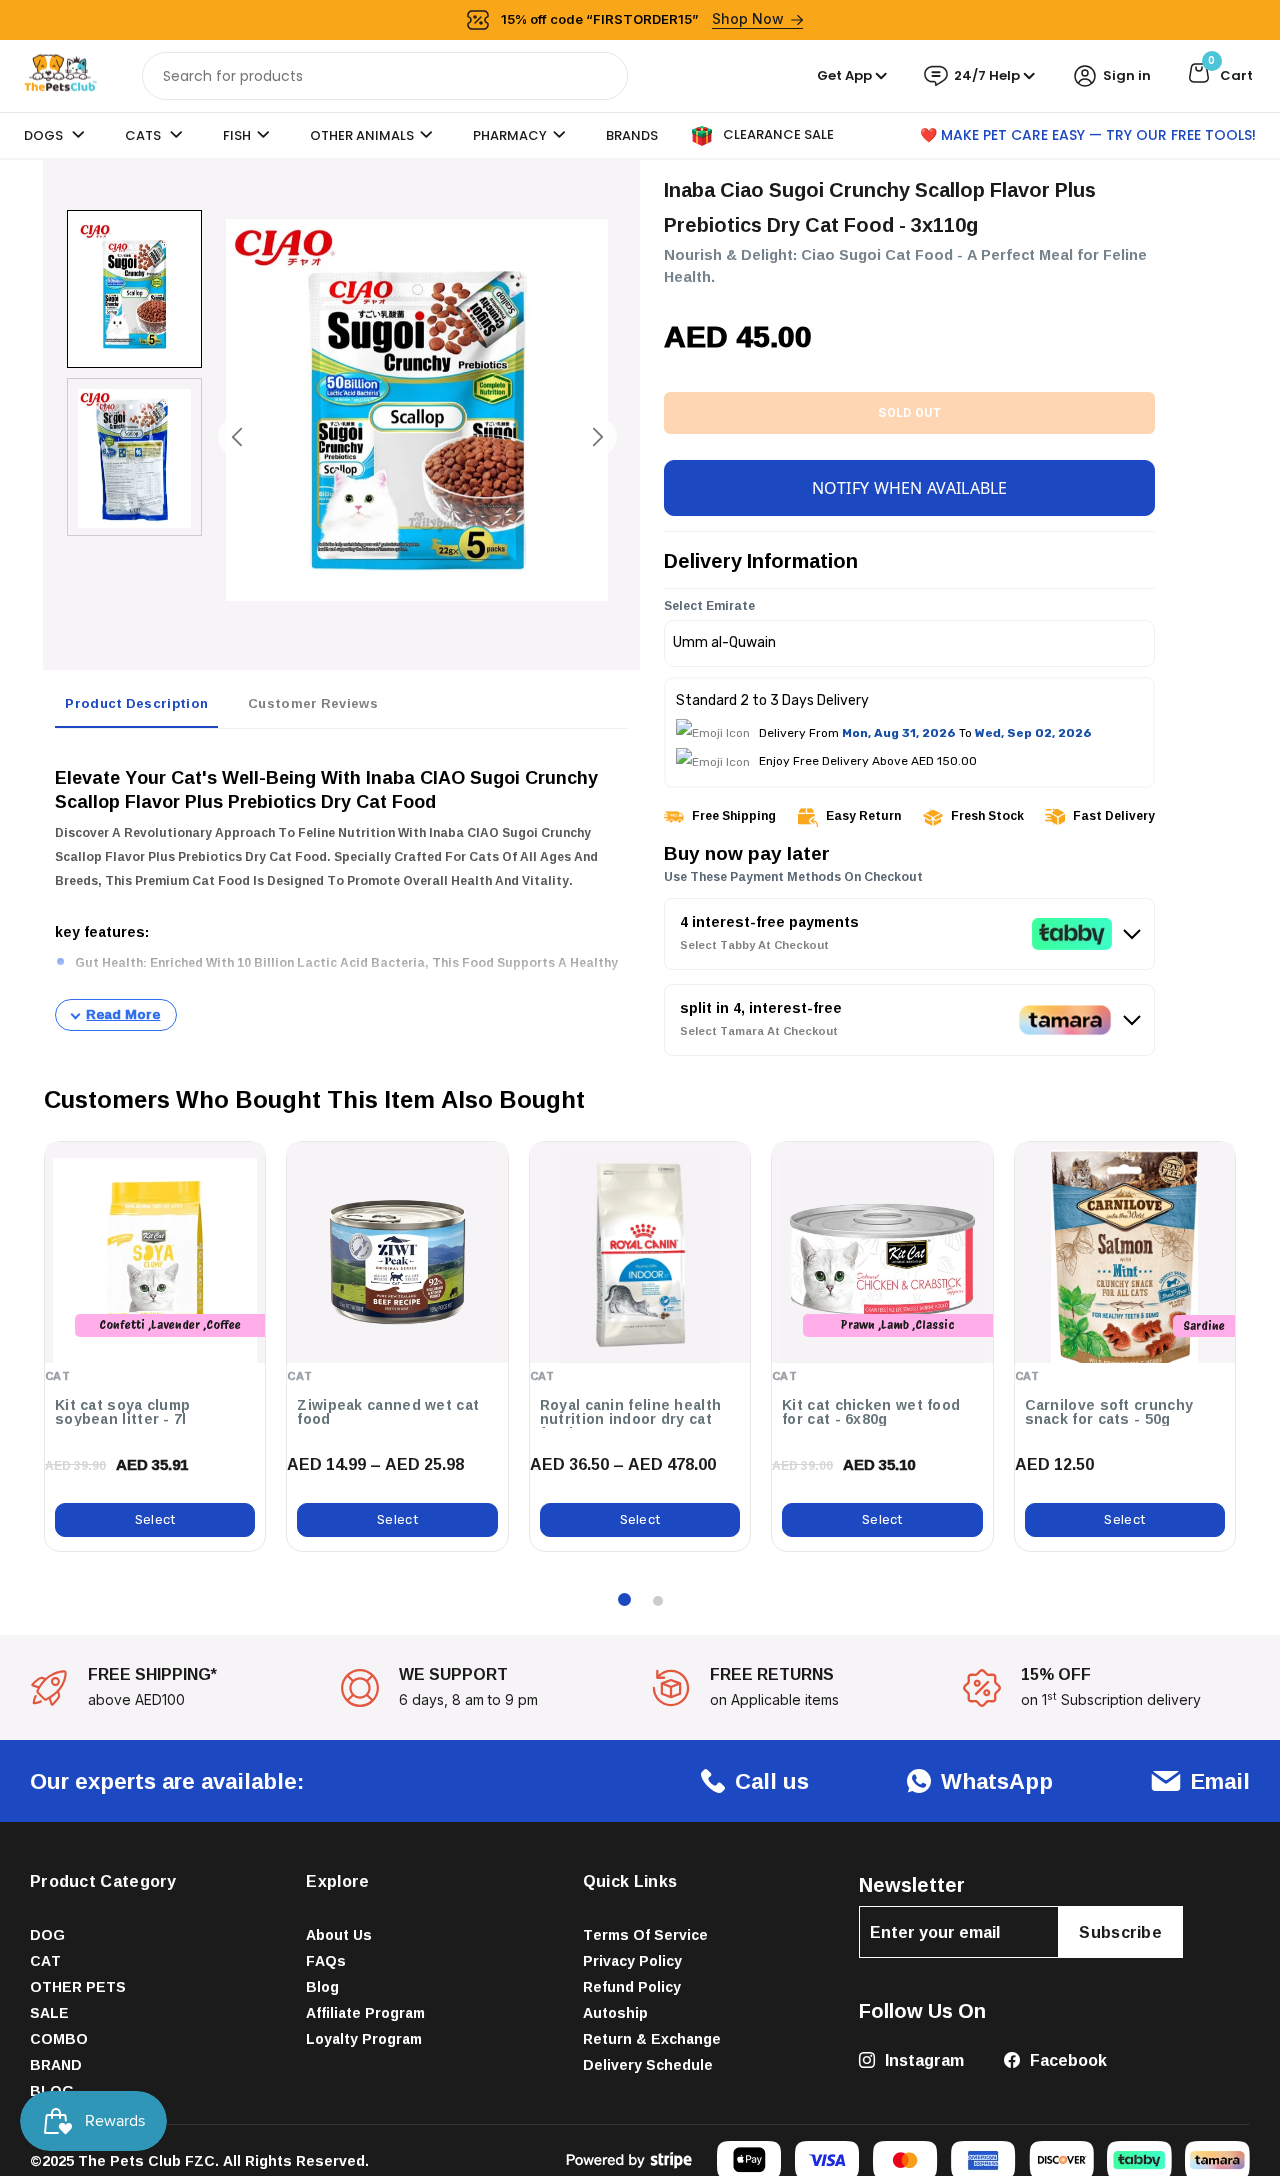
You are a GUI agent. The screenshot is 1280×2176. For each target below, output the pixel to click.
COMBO (59, 2038)
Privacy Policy (632, 1960)
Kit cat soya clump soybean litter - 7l (122, 1412)
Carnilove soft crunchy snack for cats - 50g (1109, 1412)
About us (339, 1934)
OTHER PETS (78, 1986)
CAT (45, 1960)
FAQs (326, 1960)
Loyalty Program (364, 2038)
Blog (322, 1986)
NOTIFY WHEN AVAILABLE (910, 488)
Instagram (922, 2060)
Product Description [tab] (136, 703)
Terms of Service (645, 1934)
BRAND (56, 2064)
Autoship (615, 2012)
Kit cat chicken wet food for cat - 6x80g (871, 1412)
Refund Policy (632, 1986)
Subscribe (1120, 1932)
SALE (49, 2012)
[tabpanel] (341, 888)
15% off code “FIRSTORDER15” (643, 18)
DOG (47, 1934)
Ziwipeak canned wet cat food (388, 1412)
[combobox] (385, 76)
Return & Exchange (652, 2038)
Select (155, 1519)
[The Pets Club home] (60, 74)
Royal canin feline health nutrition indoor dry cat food (631, 1419)
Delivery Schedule (648, 2064)
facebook (1066, 2060)
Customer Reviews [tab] (313, 703)
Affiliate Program (365, 2012)
